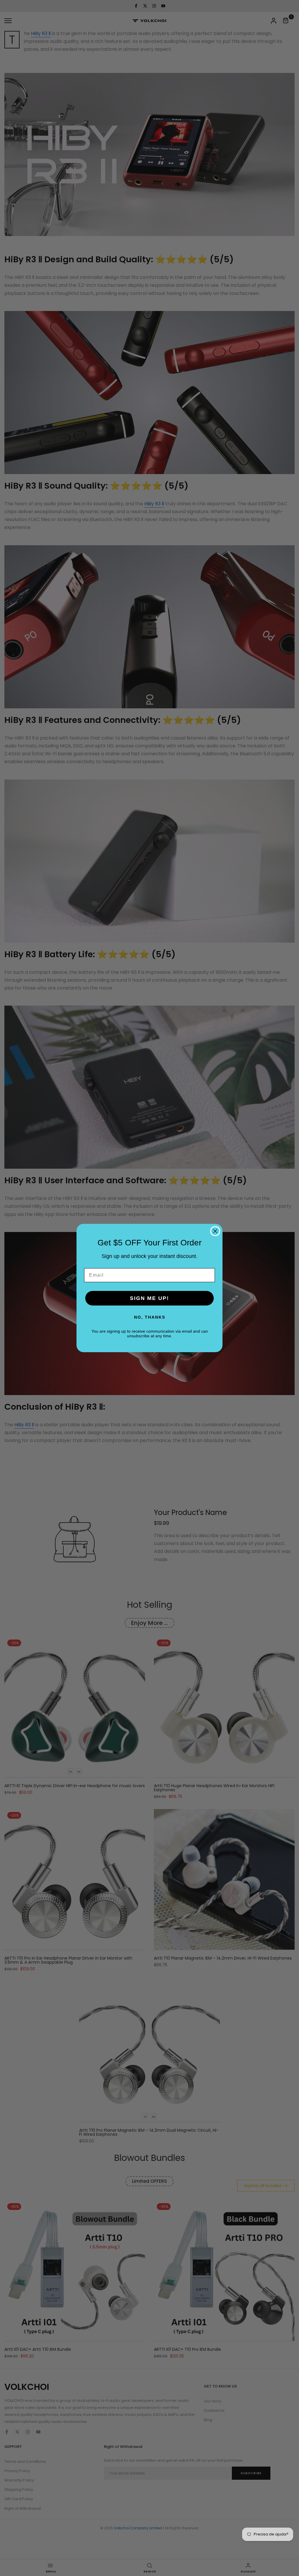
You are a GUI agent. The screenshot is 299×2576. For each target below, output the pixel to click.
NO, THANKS (150, 1317)
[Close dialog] (215, 1231)
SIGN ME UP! (149, 1298)
